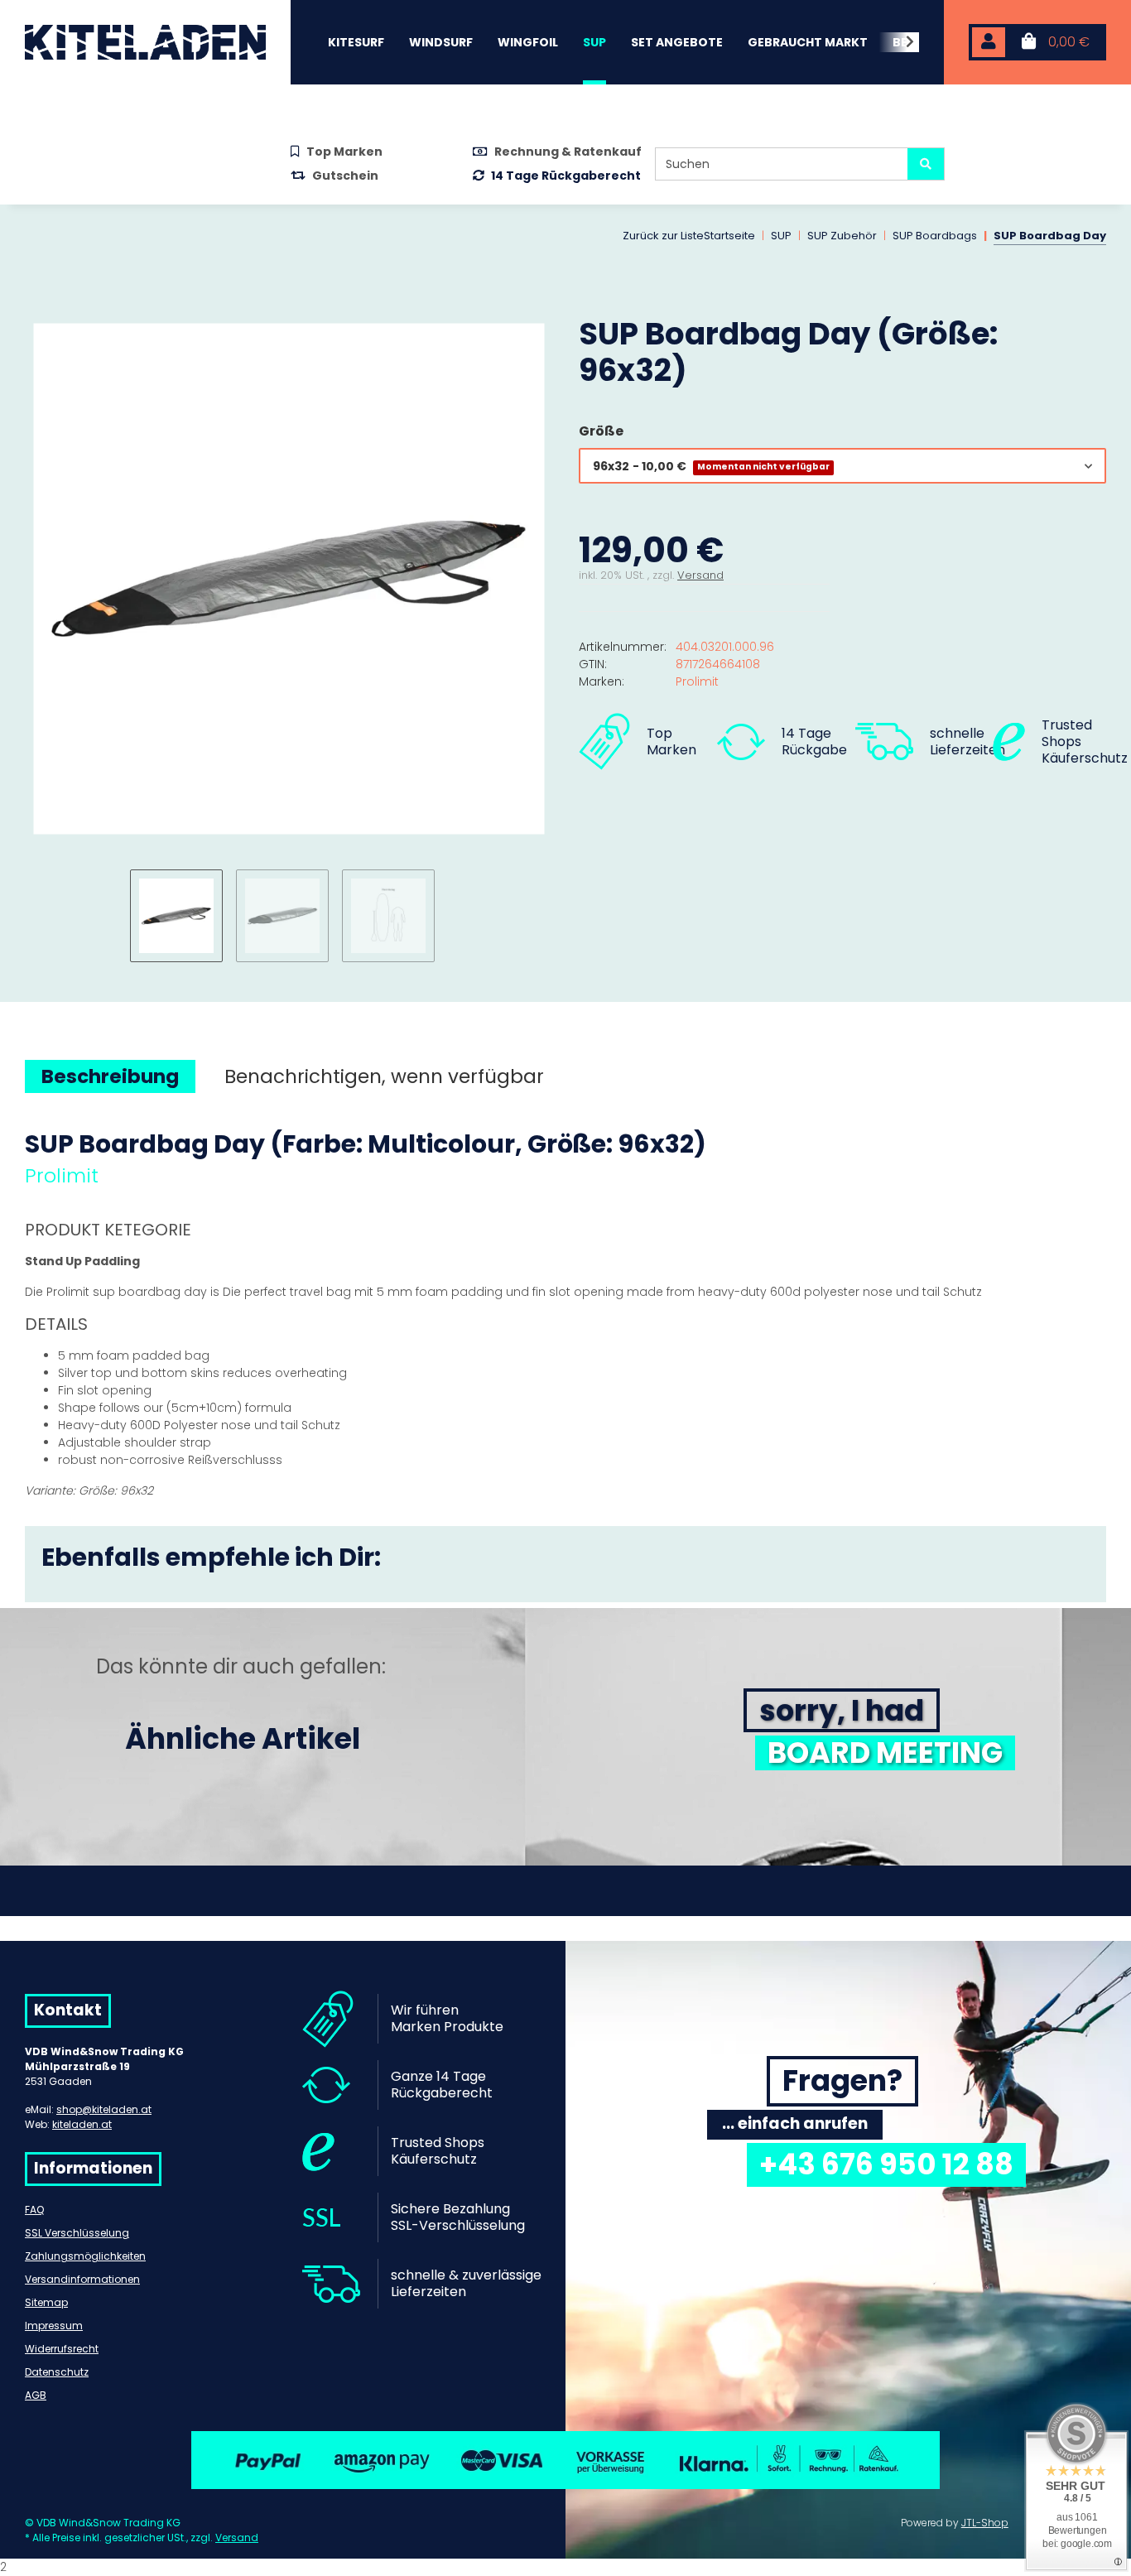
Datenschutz (57, 2372)
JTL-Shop (985, 2523)
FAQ (34, 2210)
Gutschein (345, 176)
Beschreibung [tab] (110, 1076)
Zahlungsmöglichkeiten (85, 2256)
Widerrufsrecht (62, 2349)
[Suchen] (926, 164)
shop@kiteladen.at (104, 2109)
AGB (36, 2395)
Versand (700, 575)
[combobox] (842, 466)
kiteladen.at (82, 2124)
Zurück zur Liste (663, 236)
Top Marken (344, 152)
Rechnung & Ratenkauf (568, 152)
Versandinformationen (82, 2279)
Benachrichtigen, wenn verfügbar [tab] (384, 1076)
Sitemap (46, 2302)
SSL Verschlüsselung (77, 2233)
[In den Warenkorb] (38, 306)
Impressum (54, 2326)
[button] (989, 43)
